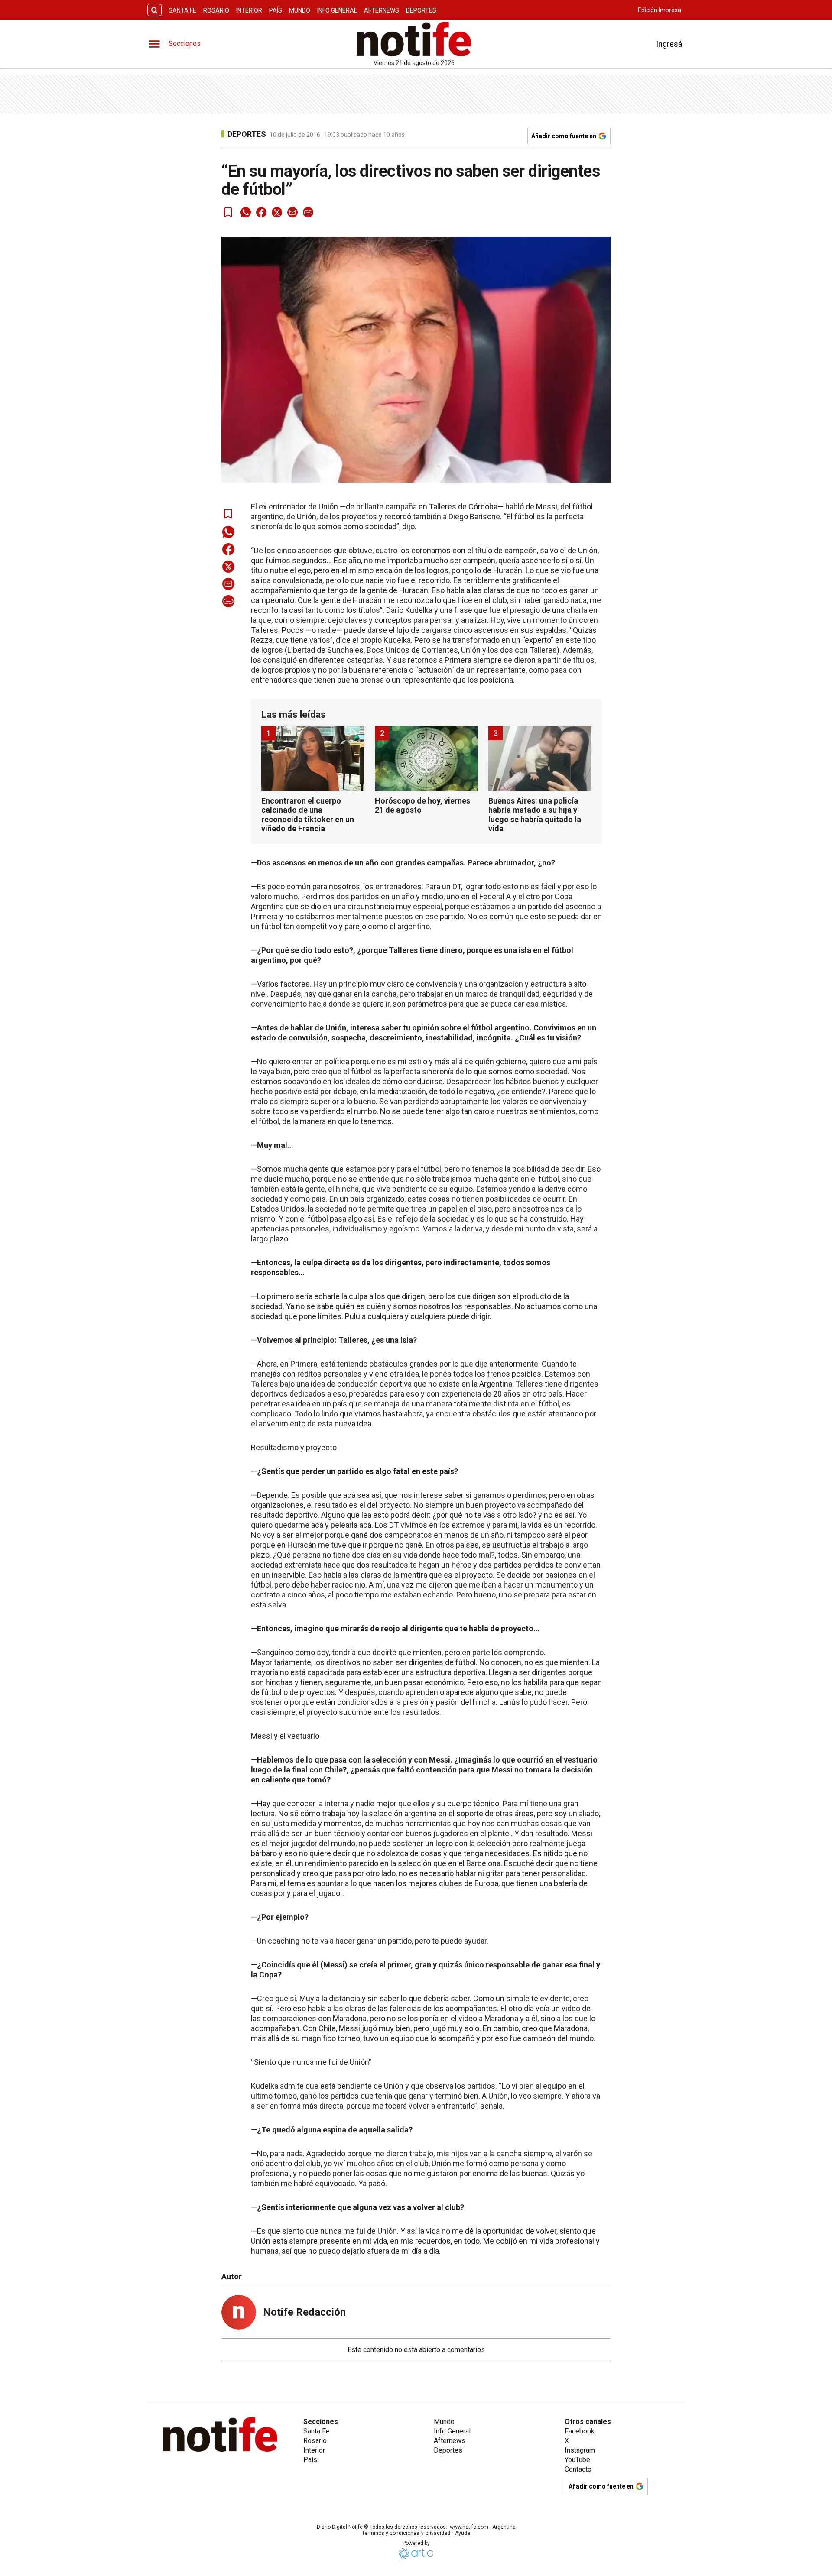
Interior (249, 10)
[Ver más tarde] (228, 212)
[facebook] (261, 212)
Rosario (216, 10)
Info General (337, 10)
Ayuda (463, 2533)
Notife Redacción (304, 2312)
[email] (292, 212)
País (276, 10)
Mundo (300, 10)
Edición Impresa (660, 10)
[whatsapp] (246, 212)
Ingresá (669, 44)
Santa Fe (182, 10)
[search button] (154, 10)
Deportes (421, 10)
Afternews (382, 10)
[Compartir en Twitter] (277, 212)
